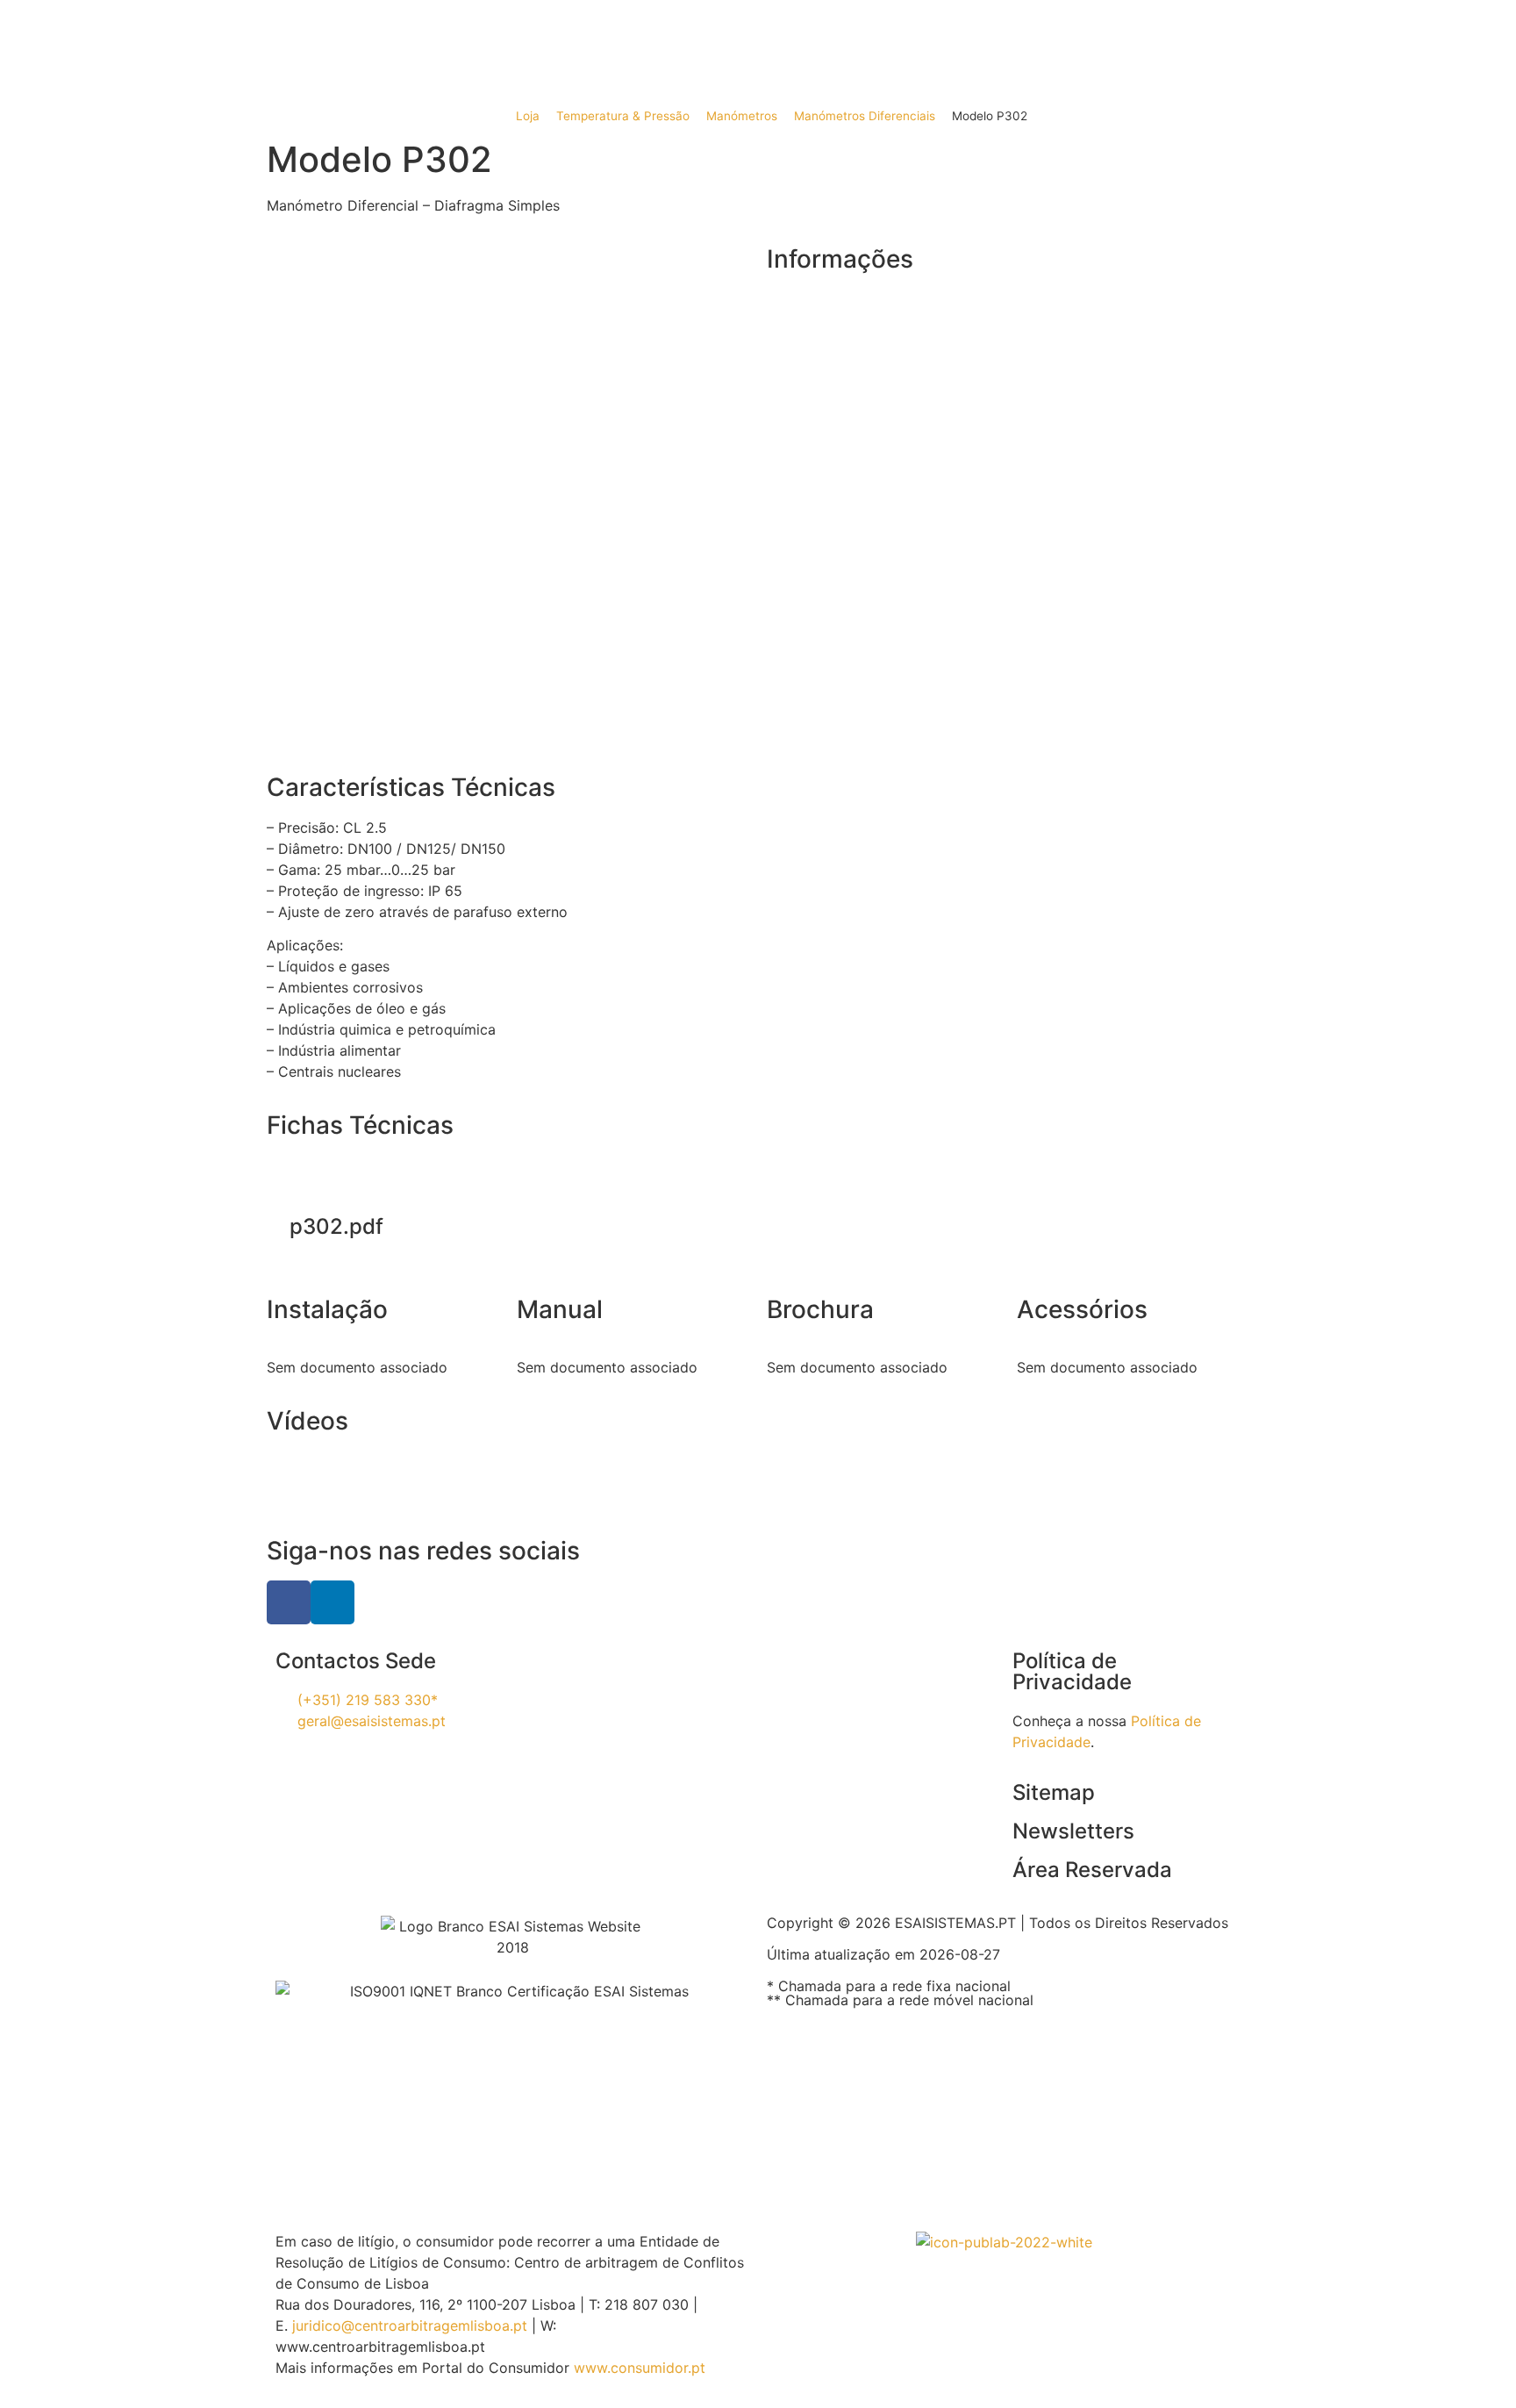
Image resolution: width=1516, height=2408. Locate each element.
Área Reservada (1092, 1870)
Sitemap (1054, 1792)
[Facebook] (289, 1602)
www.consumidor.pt (640, 2368)
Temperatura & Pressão (623, 116)
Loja (528, 116)
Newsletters (1073, 1831)
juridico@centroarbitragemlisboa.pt (410, 2326)
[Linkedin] (333, 1602)
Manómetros (742, 116)
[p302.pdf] (337, 1186)
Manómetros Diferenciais (865, 116)
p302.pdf (336, 1226)
